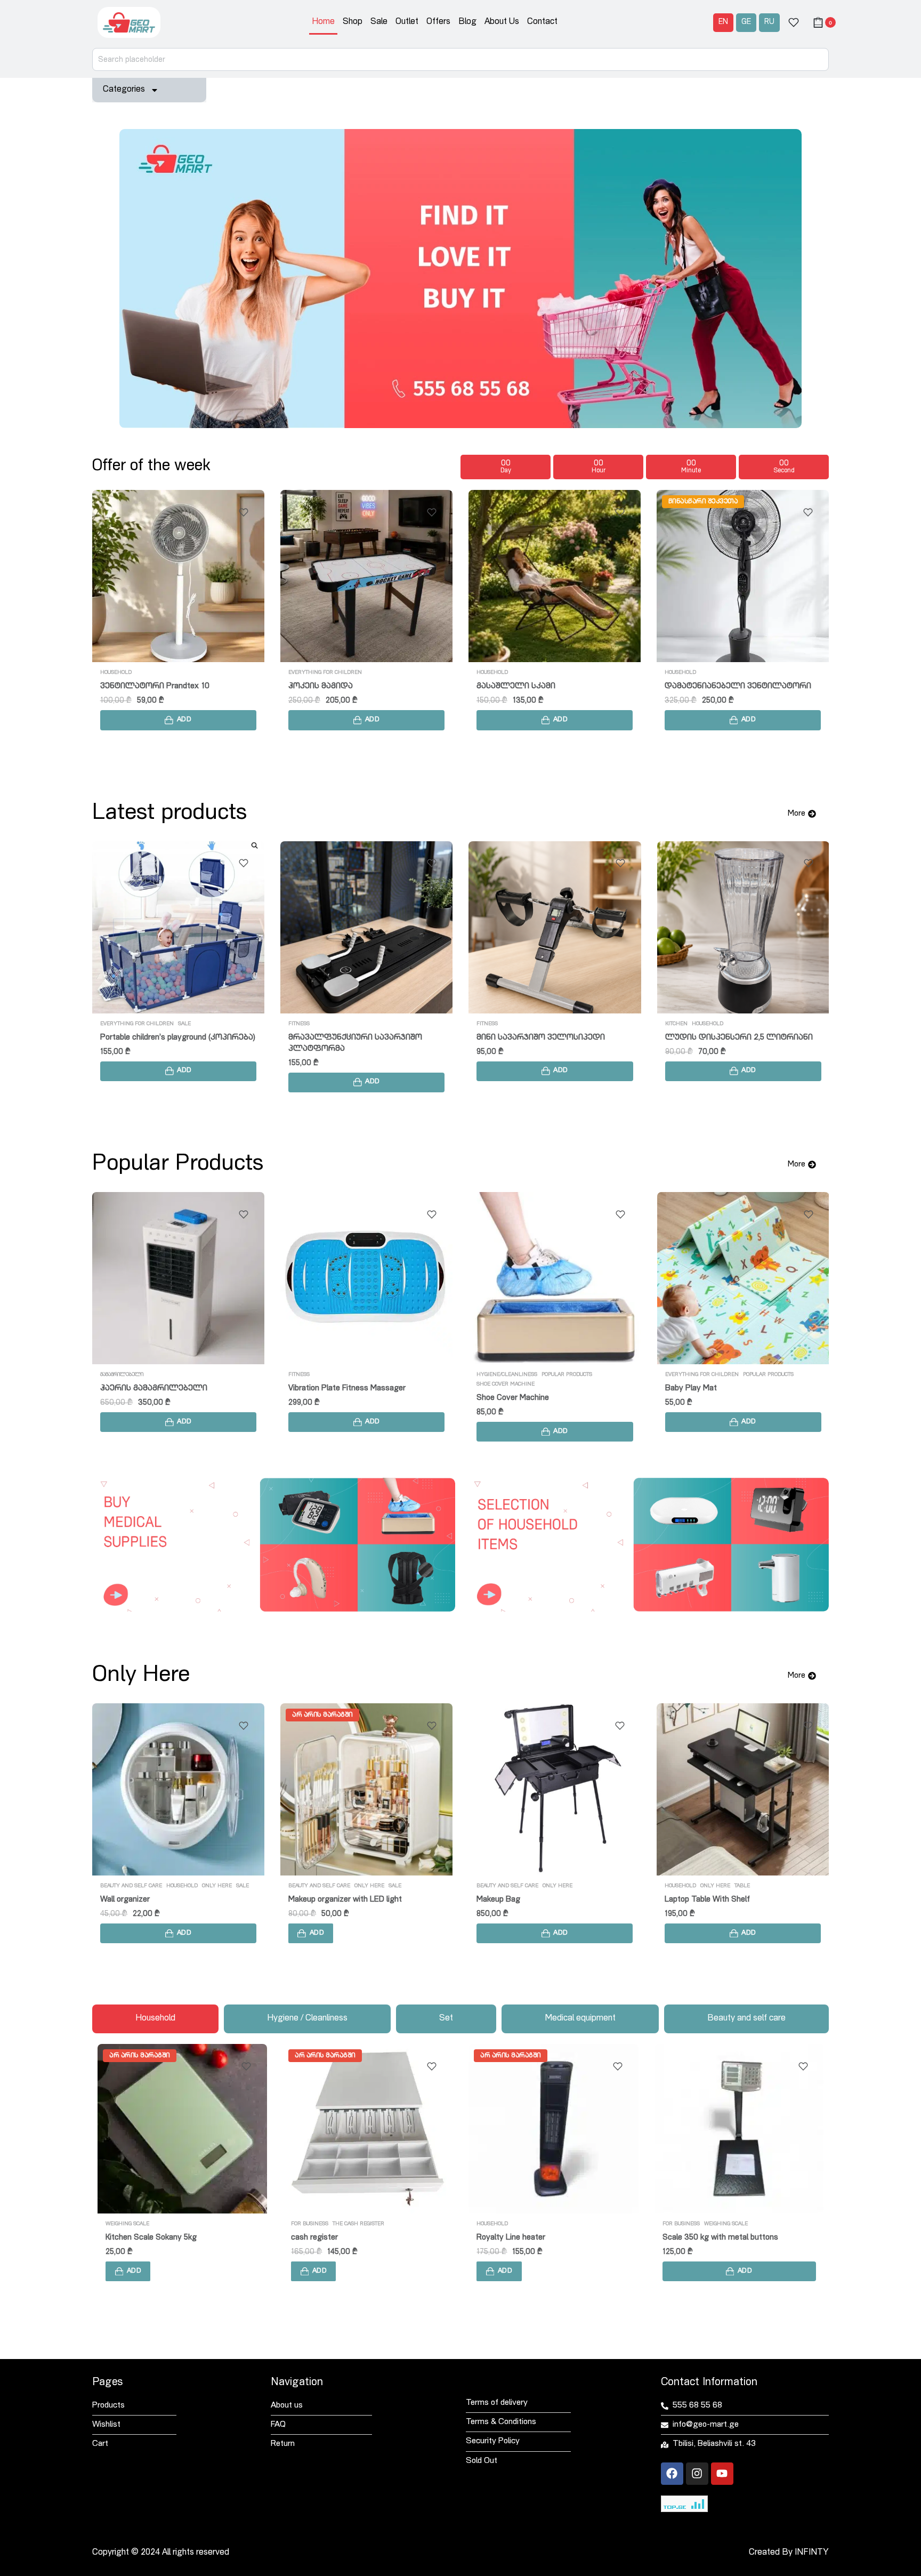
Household (143, 673)
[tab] (155, 2019)
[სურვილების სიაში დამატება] (244, 512)
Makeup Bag (122, 1900)
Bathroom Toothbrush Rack (525, 1900)
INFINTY (812, 2553)
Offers (438, 22)
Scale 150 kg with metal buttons (163, 2238)
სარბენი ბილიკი (136, 1038)
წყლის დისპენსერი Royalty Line (729, 1038)
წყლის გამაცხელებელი (507, 1024)
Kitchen (111, 673)
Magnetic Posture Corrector (715, 1900)
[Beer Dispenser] (555, 1278)
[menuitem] (723, 23)
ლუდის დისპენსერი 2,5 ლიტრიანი (174, 686)
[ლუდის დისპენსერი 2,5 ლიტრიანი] (178, 576)
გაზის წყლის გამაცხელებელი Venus (554, 1038)
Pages (107, 2383)
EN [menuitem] (723, 22)
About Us (502, 22)
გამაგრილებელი (498, 673)
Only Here (181, 1886)
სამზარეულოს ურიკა (334, 1038)
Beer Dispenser (503, 1388)
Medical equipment (692, 1886)
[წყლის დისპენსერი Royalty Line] (743, 927)
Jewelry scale (315, 2238)
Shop (353, 22)
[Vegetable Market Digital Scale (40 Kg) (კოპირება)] (366, 576)
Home (323, 22)
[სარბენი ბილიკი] (178, 927)
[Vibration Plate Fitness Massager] (366, 1278)
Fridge (110, 1375)
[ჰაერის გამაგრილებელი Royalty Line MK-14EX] (555, 576)
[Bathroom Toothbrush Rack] (555, 1789)
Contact (542, 22)
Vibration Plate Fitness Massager (347, 1388)
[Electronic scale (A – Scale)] (553, 2129)
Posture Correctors (786, 1886)
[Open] (794, 22)
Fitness (111, 1024)
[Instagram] (697, 2474)
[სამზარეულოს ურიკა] (366, 927)
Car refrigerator (128, 1388)
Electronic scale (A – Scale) (524, 2238)
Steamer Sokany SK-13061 (710, 2238)
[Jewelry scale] (368, 2129)
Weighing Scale (387, 673)
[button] (178, 720)
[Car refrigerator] (178, 1278)
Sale (379, 22)
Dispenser (679, 1024)
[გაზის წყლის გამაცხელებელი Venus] (555, 927)
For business (307, 673)
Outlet (407, 22)
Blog (467, 22)
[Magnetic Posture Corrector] (743, 1789)
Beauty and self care (131, 1886)
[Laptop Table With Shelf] (366, 1789)
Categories (124, 90)
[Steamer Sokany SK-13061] (739, 2129)
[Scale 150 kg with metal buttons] (182, 2129)
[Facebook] (672, 2474)
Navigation (297, 2383)
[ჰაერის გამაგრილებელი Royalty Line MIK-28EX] (743, 576)
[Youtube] (722, 2474)
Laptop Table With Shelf (331, 1900)
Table (366, 1886)
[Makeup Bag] (178, 1789)
